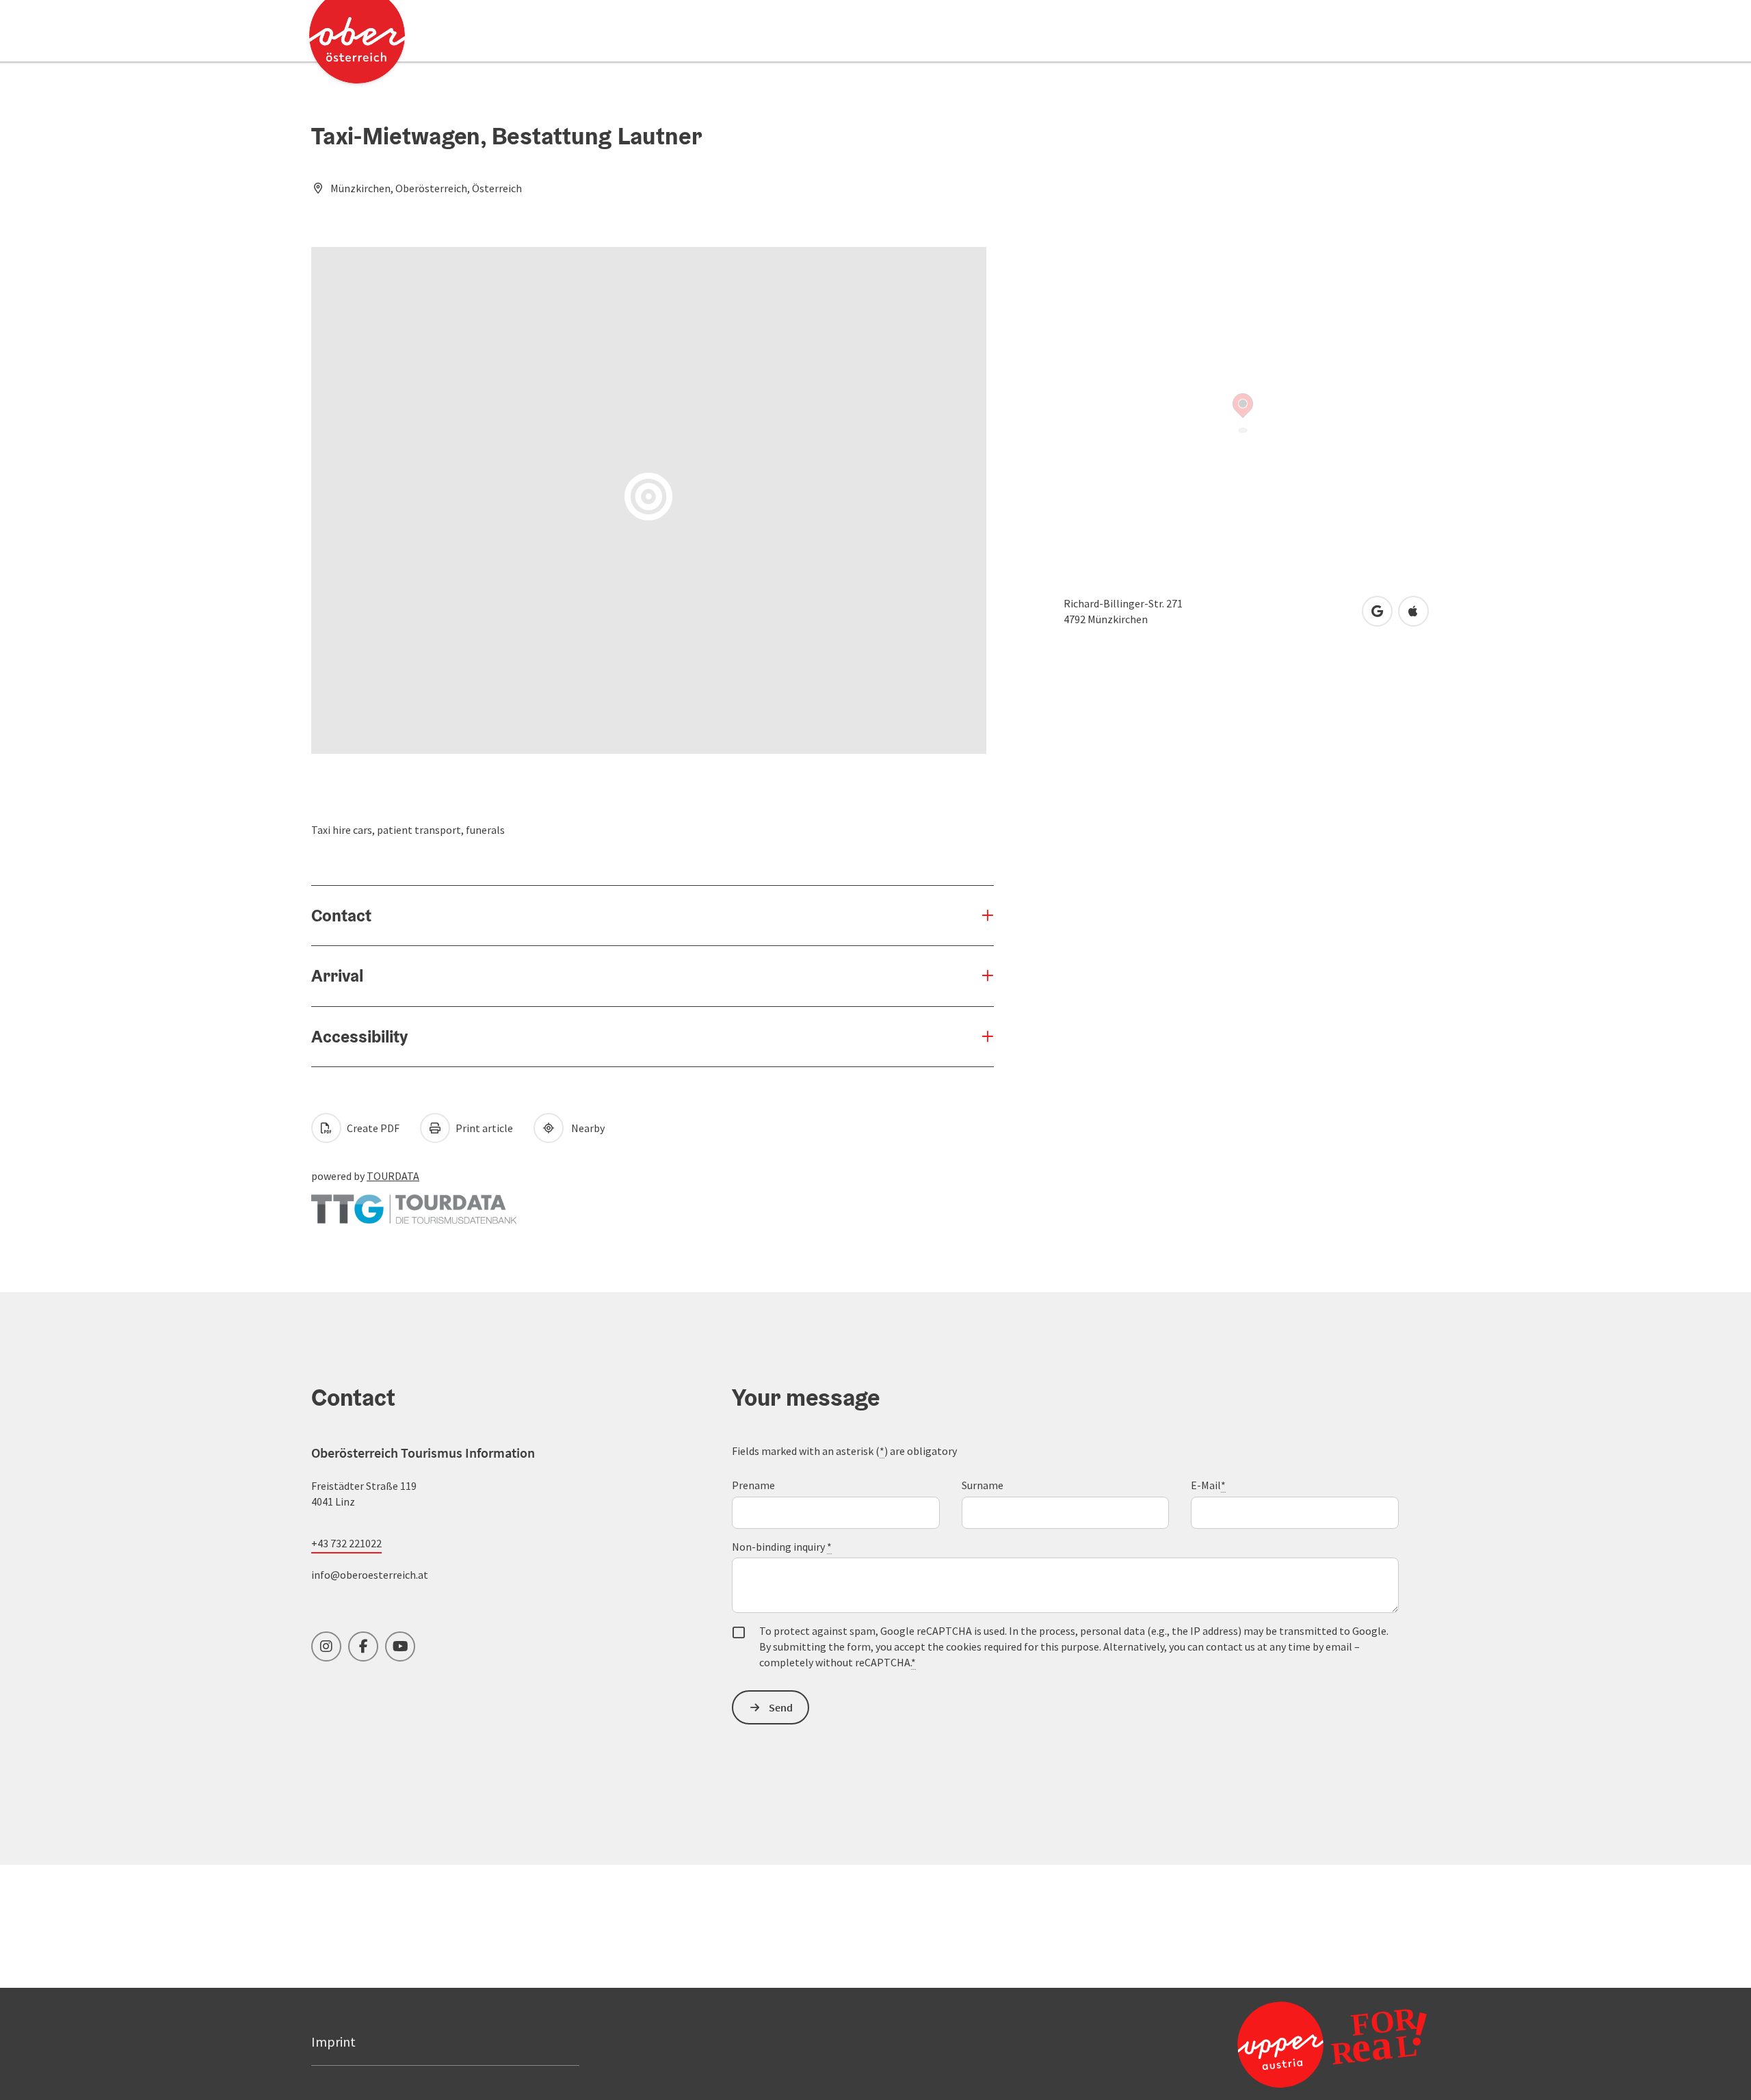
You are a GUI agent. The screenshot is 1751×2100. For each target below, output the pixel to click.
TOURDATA (393, 1176)
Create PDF (372, 1128)
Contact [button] (341, 915)
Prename (753, 1485)
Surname (983, 1485)
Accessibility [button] (359, 1036)
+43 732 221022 (346, 1543)
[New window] (414, 1203)
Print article (483, 1128)
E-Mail (1208, 1485)
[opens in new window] (1299, 2044)
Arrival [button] (337, 975)
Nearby (586, 1128)
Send (781, 1707)
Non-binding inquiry (782, 1547)
